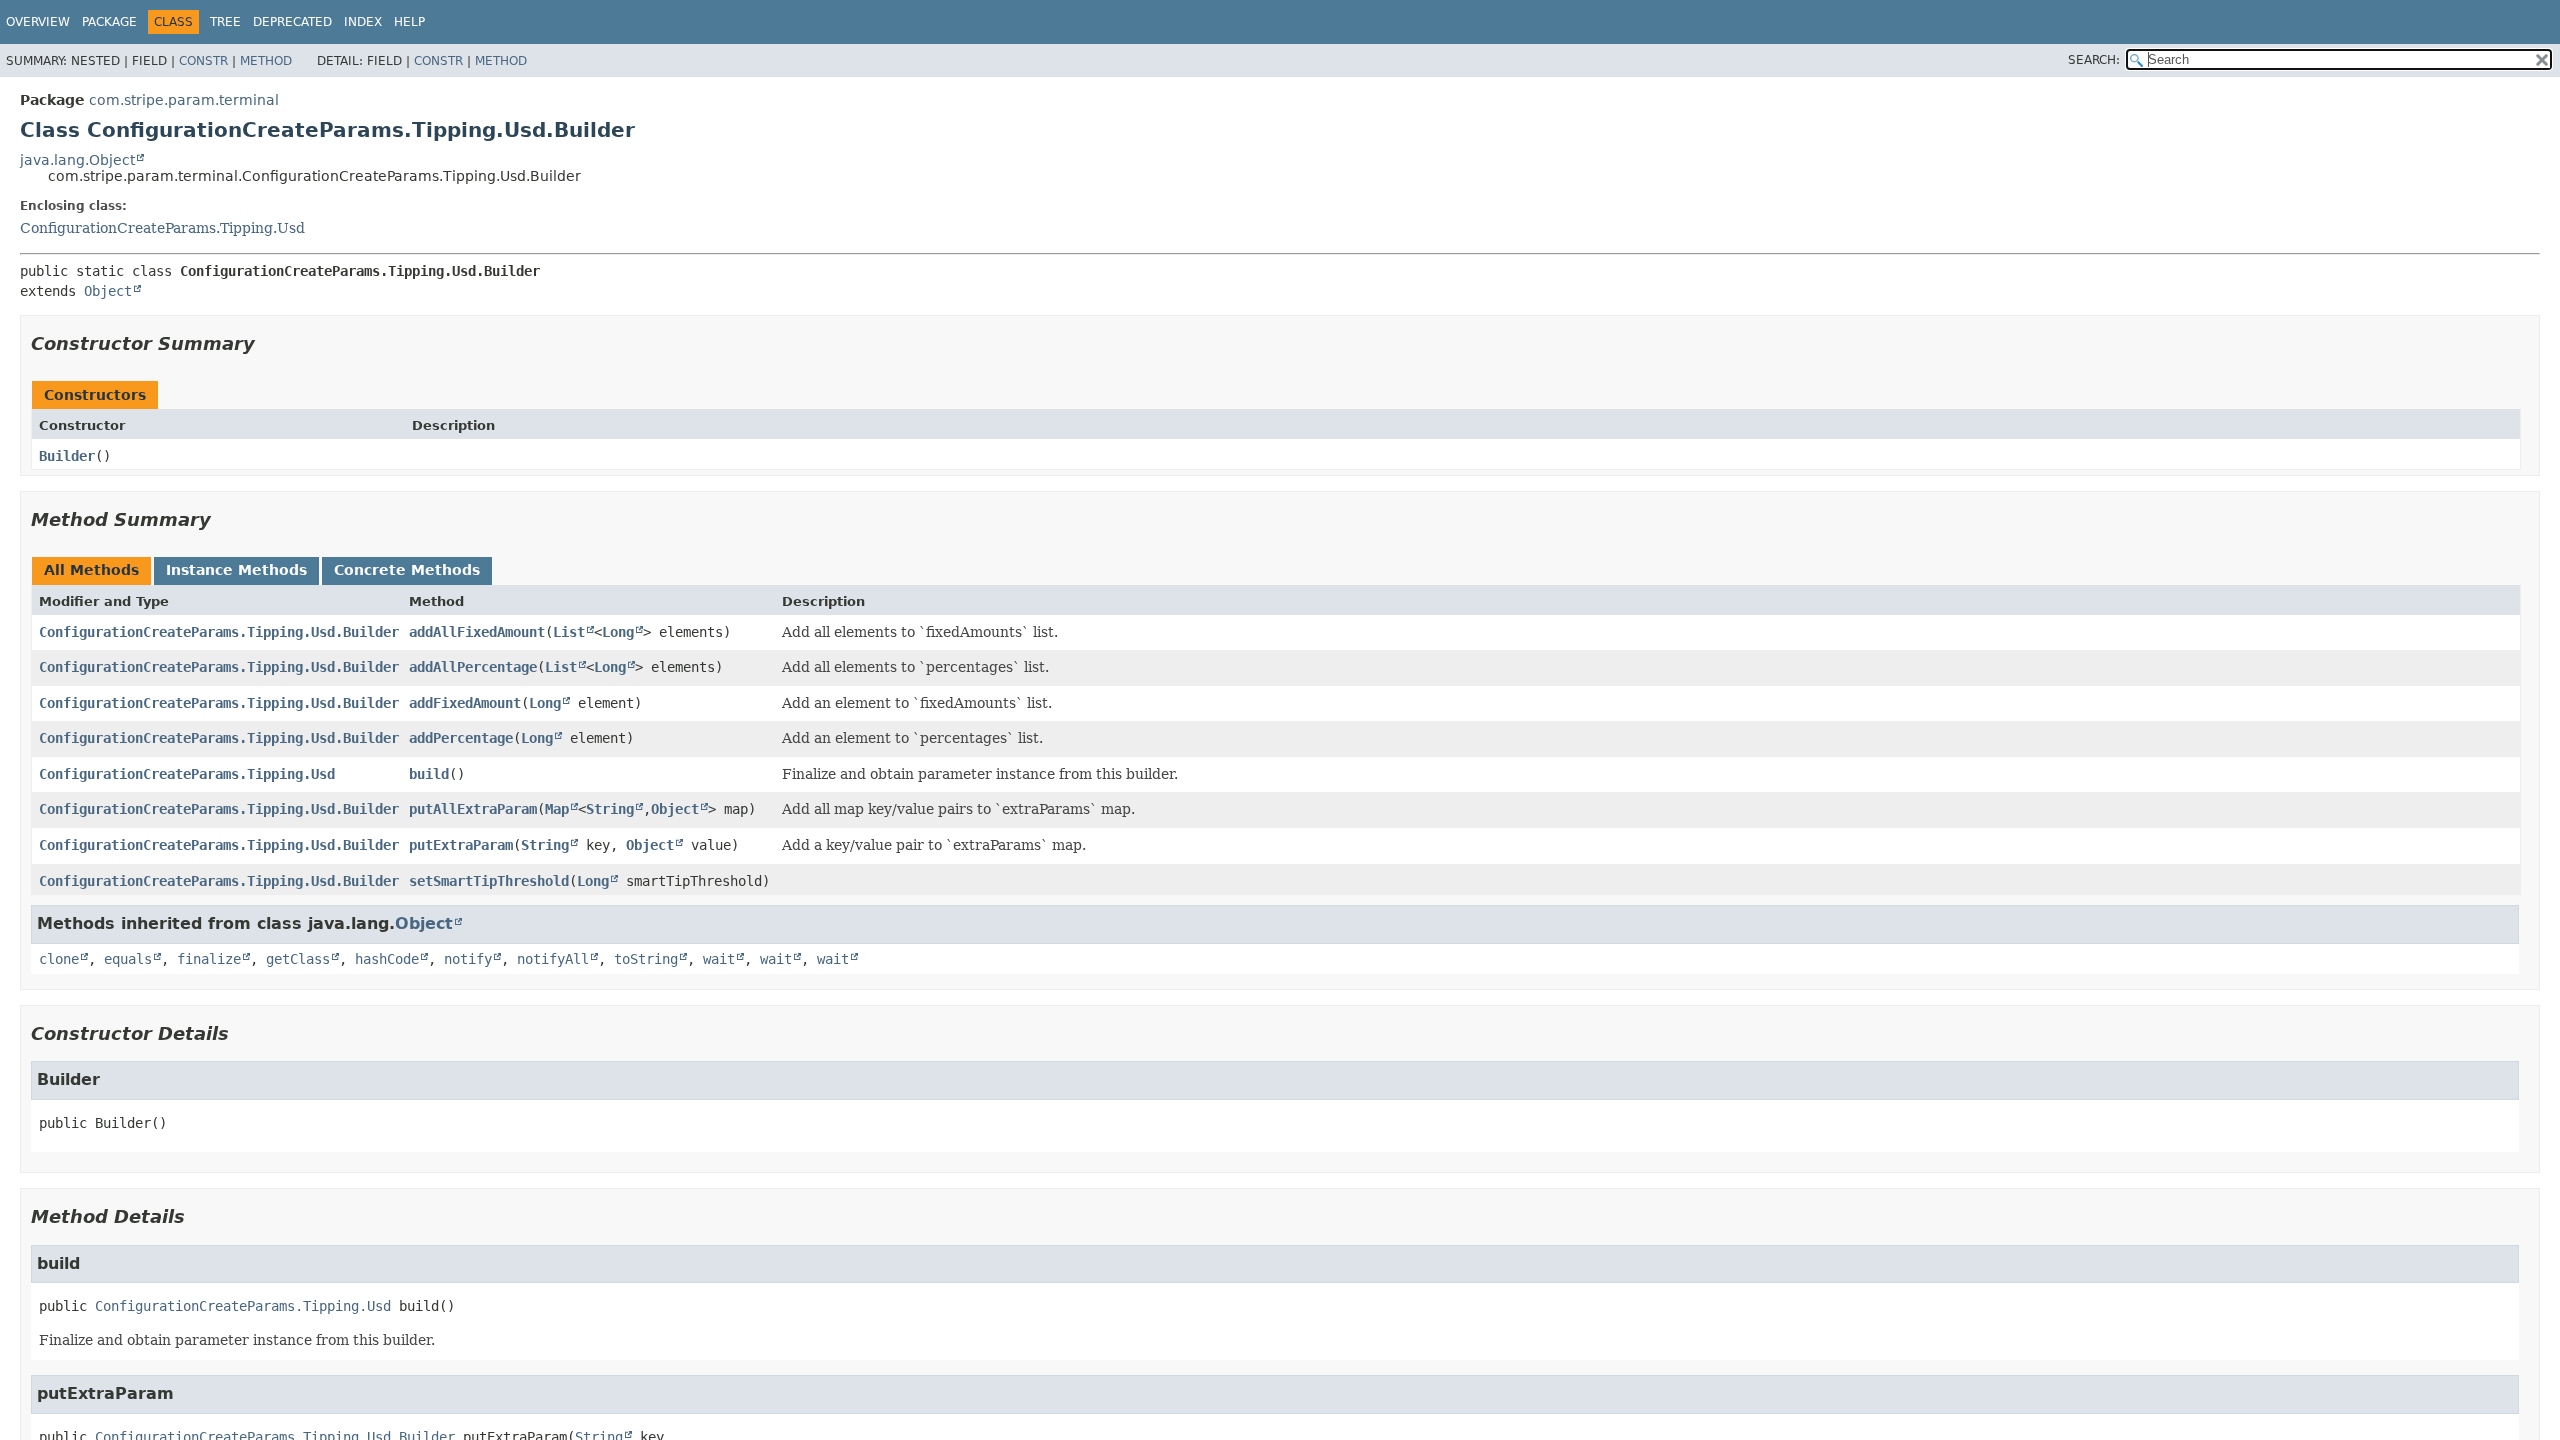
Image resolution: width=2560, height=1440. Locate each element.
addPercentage (461, 738)
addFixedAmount (465, 703)
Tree (225, 22)
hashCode (387, 959)
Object (108, 291)
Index (363, 22)
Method (266, 61)
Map (557, 809)
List (569, 632)
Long (618, 632)
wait (719, 959)
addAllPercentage (473, 667)
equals (128, 959)
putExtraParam (461, 845)
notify (468, 959)
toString (646, 959)
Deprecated (292, 22)
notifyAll (553, 959)
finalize (209, 959)
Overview (38, 22)
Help (409, 22)
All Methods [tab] (91, 570)
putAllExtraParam (473, 809)
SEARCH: (2094, 60)
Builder (67, 456)
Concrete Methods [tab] (407, 570)
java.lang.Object (77, 160)
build (429, 774)
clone (59, 959)
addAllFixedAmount (477, 632)
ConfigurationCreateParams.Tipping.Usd (162, 228)
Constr (203, 61)
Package (109, 22)
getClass (298, 959)
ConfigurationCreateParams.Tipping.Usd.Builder (219, 632)
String (610, 809)
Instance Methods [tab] (236, 570)
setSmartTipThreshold (489, 881)
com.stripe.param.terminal (184, 100)
